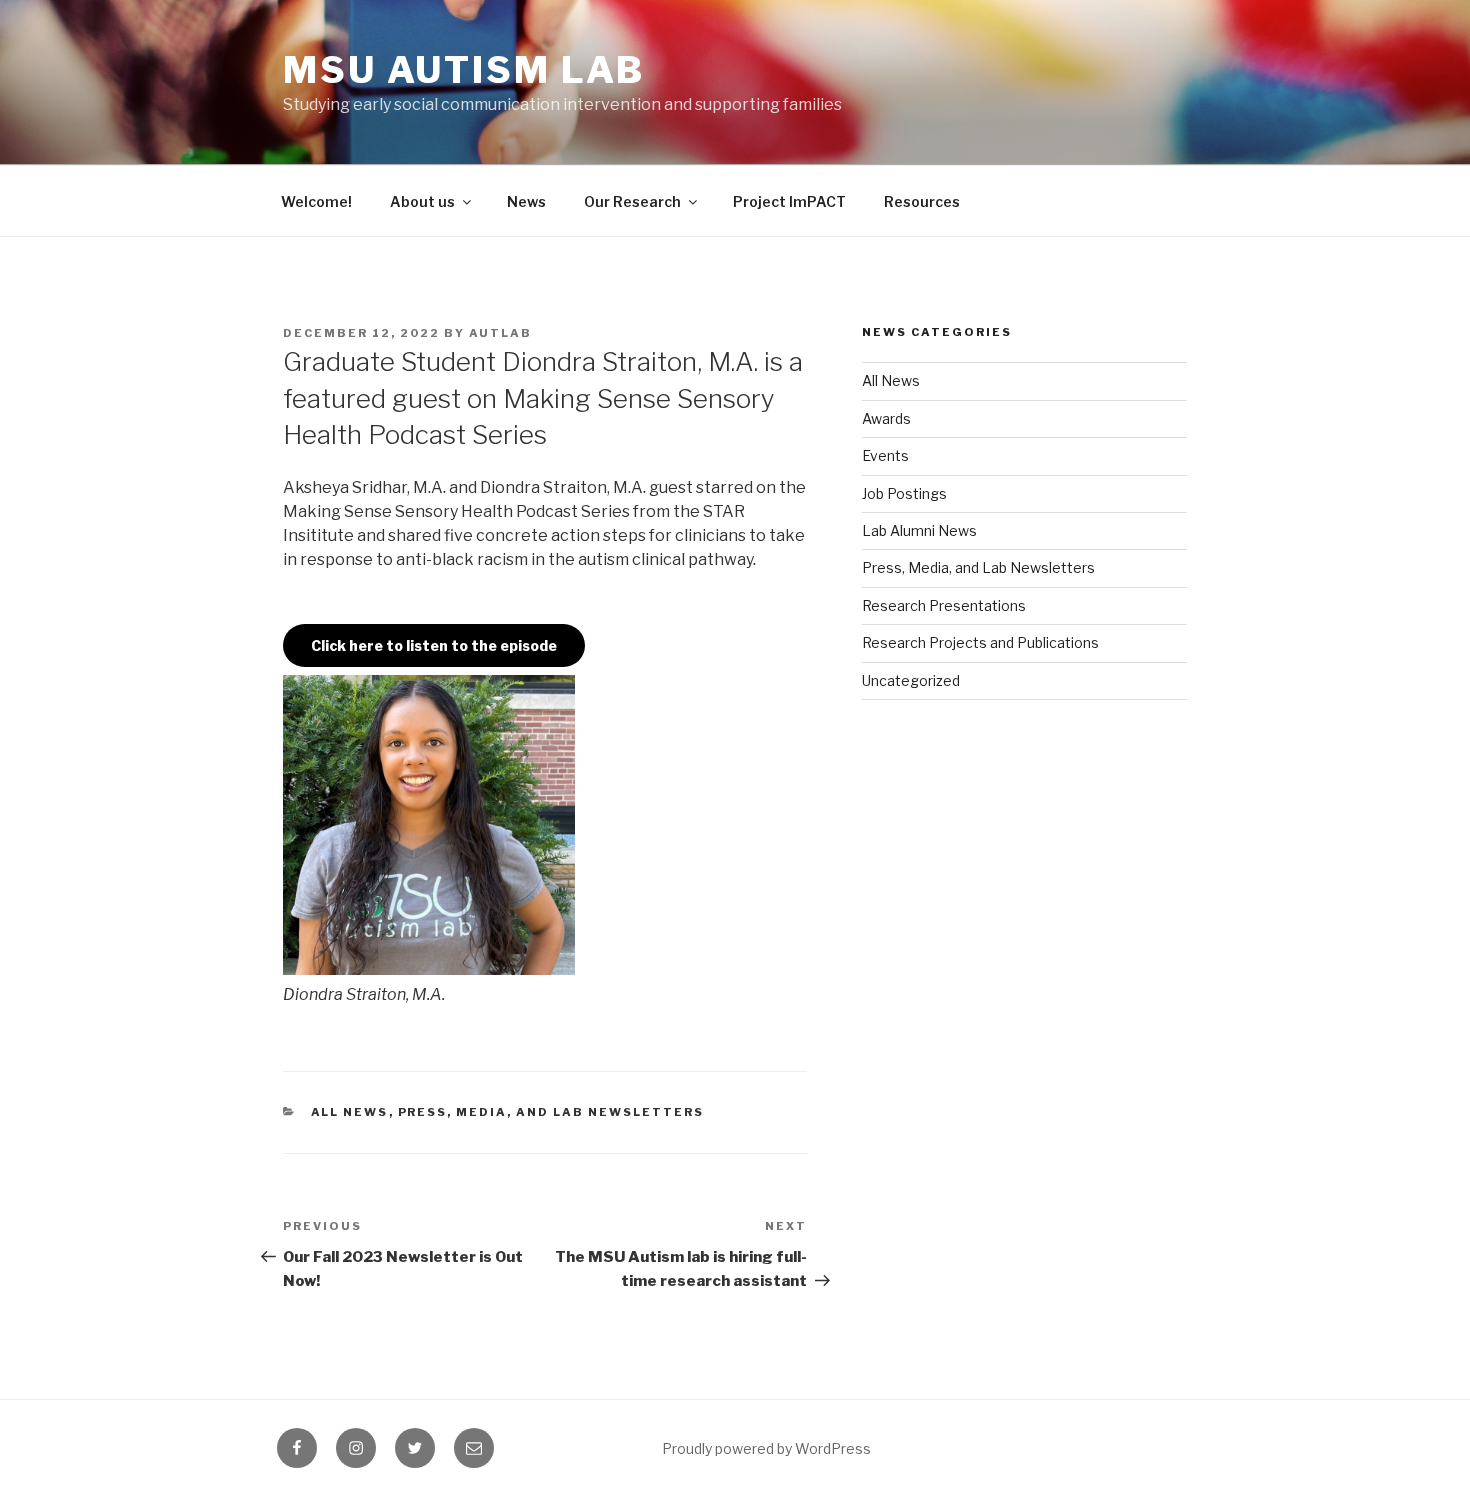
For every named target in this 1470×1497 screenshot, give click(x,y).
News (526, 201)
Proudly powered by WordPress (766, 1448)
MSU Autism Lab (464, 70)
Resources (922, 201)
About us (422, 201)
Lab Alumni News (919, 530)
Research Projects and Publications (980, 642)
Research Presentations (944, 605)
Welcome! (316, 201)
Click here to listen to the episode (434, 645)
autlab (500, 333)
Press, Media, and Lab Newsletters (551, 1112)
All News (350, 1112)
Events (885, 455)
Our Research (632, 201)
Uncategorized (911, 680)
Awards (886, 418)
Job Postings (904, 493)
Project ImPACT (789, 201)
